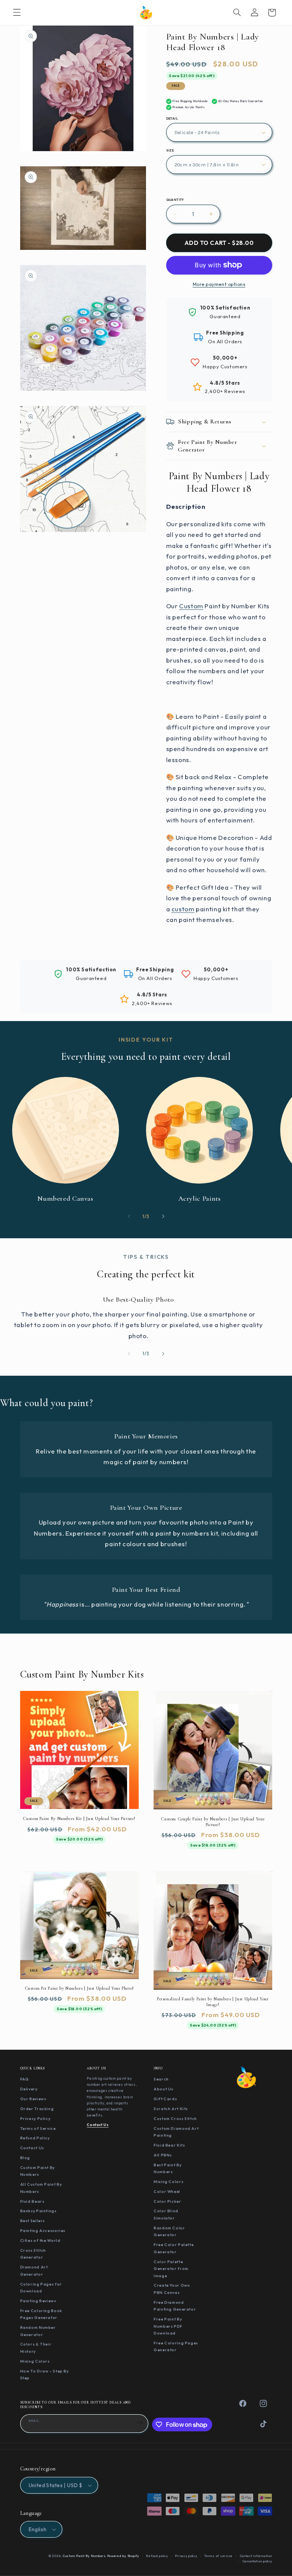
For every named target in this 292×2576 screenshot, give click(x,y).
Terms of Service (38, 2128)
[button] (17, 13)
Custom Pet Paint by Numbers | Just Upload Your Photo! (79, 1988)
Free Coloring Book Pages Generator (41, 2314)
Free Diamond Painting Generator (175, 2306)
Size (170, 150)
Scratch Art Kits (171, 2109)
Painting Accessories (43, 2230)
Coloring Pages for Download (41, 2288)
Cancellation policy (257, 2561)
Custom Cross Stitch (175, 2118)
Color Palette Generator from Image (171, 2269)
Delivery (29, 2089)
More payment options (219, 284)
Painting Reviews (38, 2301)
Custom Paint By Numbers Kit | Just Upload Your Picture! (79, 1818)
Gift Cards (165, 2099)
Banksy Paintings (38, 2211)
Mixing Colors (35, 2361)
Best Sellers (33, 2221)
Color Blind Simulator (166, 2214)
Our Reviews (33, 2099)
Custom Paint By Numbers (37, 2171)
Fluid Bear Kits (169, 2145)
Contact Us (32, 2148)
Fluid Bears (32, 2201)
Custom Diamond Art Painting (176, 2132)
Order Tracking (37, 2109)
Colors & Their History (36, 2348)
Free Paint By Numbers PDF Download (168, 2326)
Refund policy (157, 2556)
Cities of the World (40, 2240)
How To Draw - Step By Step (44, 2375)
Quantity (175, 200)
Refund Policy (35, 2138)
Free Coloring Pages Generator (176, 2346)
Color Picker (167, 2201)
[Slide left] (129, 1216)
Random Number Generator (38, 2331)
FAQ (25, 2079)
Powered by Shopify (123, 2556)
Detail (172, 118)
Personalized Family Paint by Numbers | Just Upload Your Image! (213, 2002)
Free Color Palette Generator (174, 2248)
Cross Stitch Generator (33, 2254)
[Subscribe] (140, 2423)
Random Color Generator (169, 2231)
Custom (191, 606)
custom (183, 909)
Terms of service (218, 2556)
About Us (163, 2089)
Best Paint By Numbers (167, 2168)
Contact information (256, 2556)
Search (161, 2079)
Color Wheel (167, 2191)
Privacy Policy (35, 2118)
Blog (25, 2158)
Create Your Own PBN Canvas (172, 2289)
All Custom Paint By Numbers (41, 2188)
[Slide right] (163, 1216)
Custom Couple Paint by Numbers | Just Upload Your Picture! (213, 1822)
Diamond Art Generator (34, 2271)
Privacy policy (186, 2556)
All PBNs (163, 2155)
